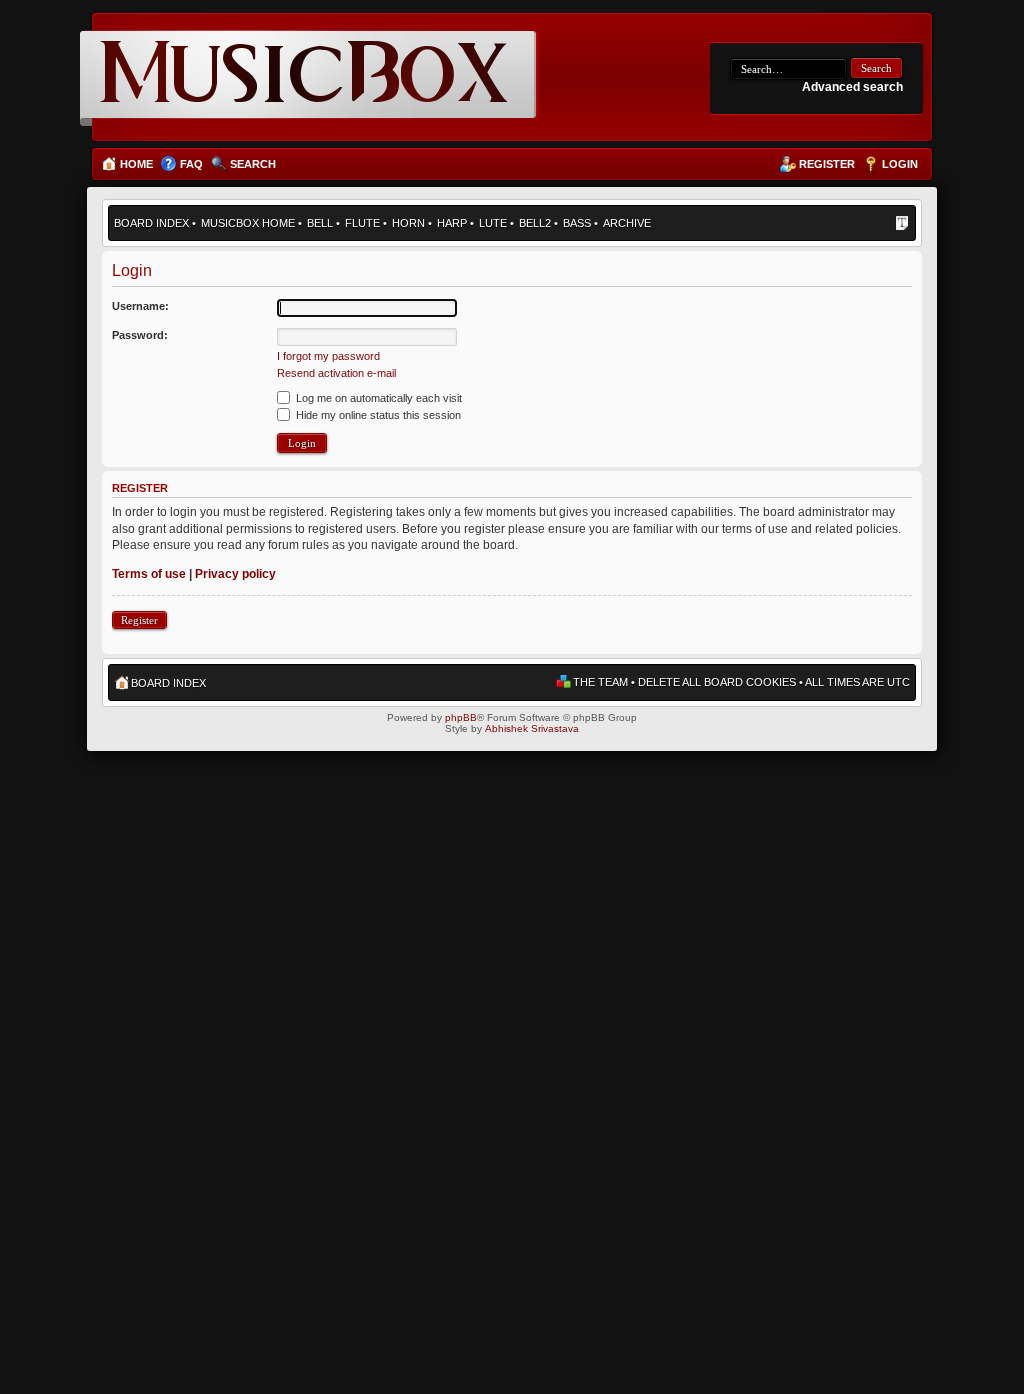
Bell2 (535, 223)
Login (900, 164)
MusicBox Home (248, 223)
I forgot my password (328, 356)
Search (253, 164)
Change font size (902, 225)
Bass (577, 223)
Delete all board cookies (717, 682)
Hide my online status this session (377, 415)
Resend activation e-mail (336, 373)
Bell (320, 223)
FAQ (191, 164)
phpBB (461, 717)
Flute (362, 223)
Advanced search (852, 87)
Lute (493, 223)
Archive (627, 223)
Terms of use (149, 574)
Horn (408, 223)
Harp (452, 223)
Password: (140, 335)
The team (600, 682)
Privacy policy (235, 574)
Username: (140, 306)
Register (827, 164)
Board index (151, 223)
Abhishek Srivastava (532, 728)
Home (136, 164)
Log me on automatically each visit (377, 398)
